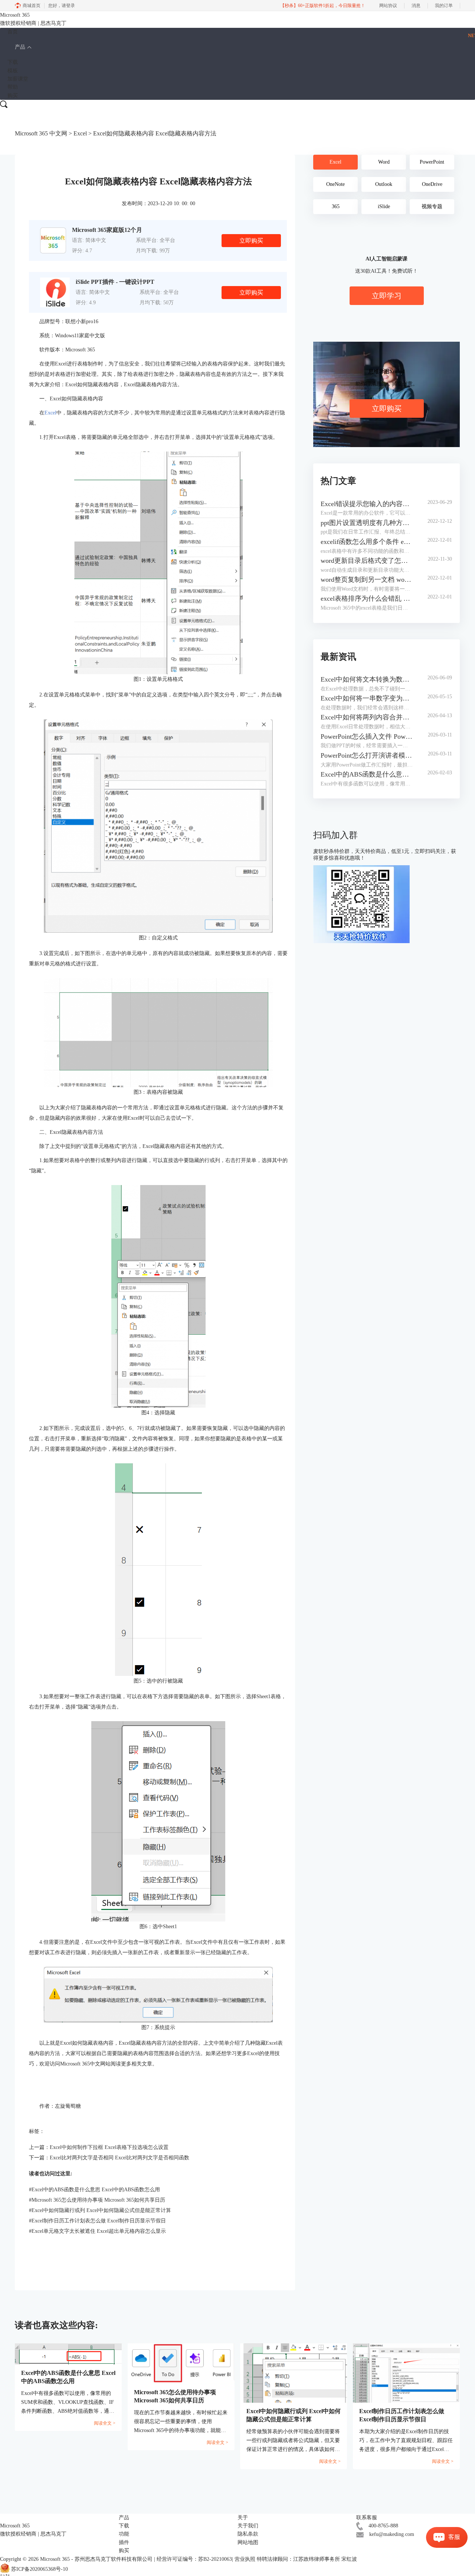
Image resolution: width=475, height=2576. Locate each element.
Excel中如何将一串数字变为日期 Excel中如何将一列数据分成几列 (367, 698)
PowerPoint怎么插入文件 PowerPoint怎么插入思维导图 (367, 736)
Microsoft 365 (55, 2559)
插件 (124, 2542)
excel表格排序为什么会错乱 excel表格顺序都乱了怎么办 (367, 598)
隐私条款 (248, 2534)
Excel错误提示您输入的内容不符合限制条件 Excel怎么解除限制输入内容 (367, 504)
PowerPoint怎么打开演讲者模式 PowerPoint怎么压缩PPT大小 (367, 755)
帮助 (13, 87)
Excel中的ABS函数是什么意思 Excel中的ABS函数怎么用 (94, 2190)
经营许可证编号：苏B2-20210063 (194, 2559)
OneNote (335, 184)
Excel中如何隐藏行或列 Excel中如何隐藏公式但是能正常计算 (100, 2210)
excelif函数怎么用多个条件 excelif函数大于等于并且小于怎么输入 (367, 542)
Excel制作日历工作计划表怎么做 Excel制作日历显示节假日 (97, 2221)
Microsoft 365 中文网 (41, 133)
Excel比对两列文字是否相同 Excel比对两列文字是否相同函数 (119, 2158)
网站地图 (248, 2542)
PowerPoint (432, 162)
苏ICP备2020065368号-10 (40, 2569)
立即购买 (251, 241)
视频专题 (432, 206)
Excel (80, 133)
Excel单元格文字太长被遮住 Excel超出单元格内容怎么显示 (97, 2231)
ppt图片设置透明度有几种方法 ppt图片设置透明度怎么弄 (367, 523)
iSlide (384, 206)
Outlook (384, 184)
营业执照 (245, 2559)
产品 (20, 47)
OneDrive (432, 184)
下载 (13, 62)
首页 (13, 32)
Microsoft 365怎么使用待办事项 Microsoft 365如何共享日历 (97, 2200)
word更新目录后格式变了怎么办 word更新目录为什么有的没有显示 (367, 561)
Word (384, 162)
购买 (13, 96)
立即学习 (387, 296)
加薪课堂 (18, 79)
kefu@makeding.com (392, 2534)
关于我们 (248, 2526)
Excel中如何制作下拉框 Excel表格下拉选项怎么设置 (109, 2147)
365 (336, 206)
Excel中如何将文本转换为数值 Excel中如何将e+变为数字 (367, 679)
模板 (13, 71)
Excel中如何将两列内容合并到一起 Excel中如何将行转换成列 (367, 717)
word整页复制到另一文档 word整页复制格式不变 (367, 580)
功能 (124, 2534)
